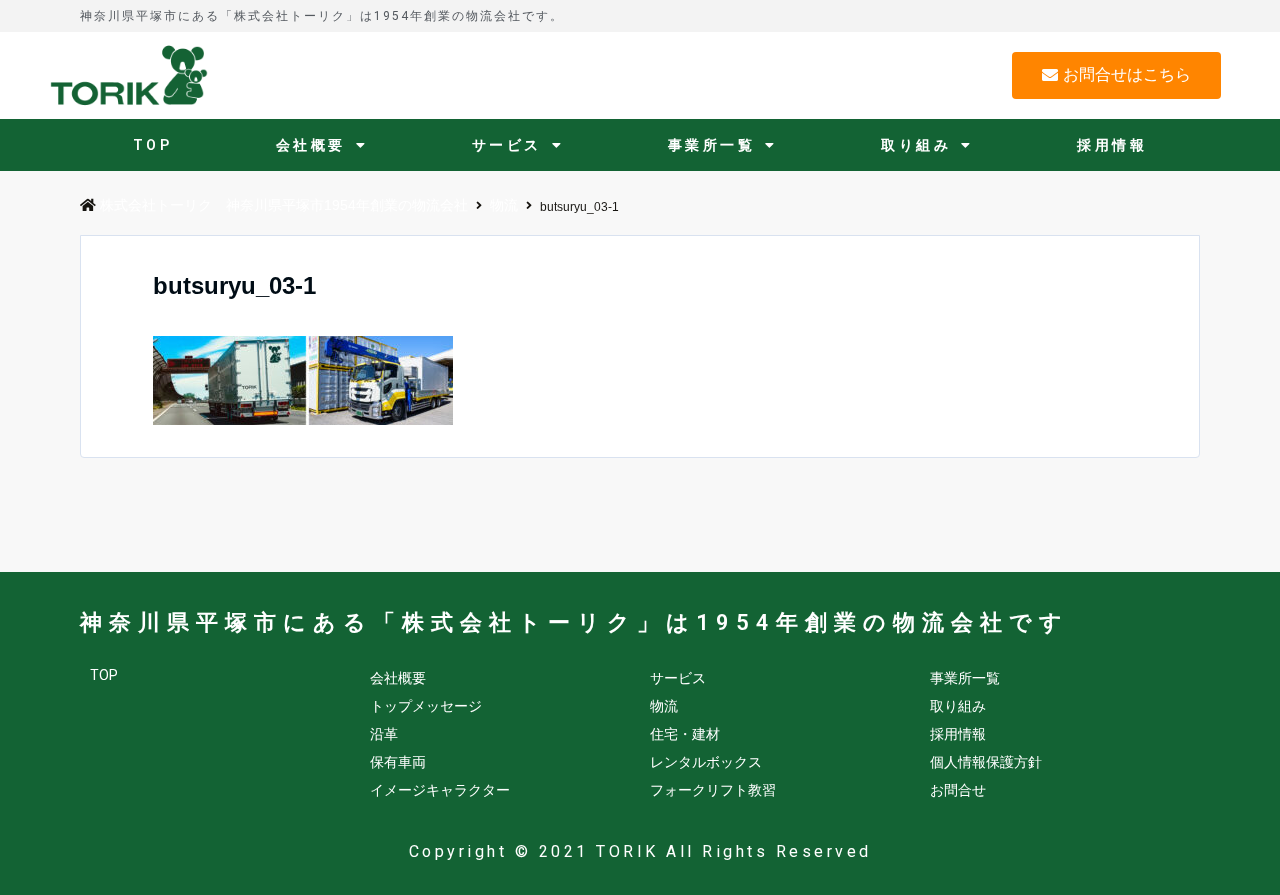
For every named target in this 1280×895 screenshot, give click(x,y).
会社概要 (311, 145)
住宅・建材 (685, 734)
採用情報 (1112, 145)
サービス (507, 145)
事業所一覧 (712, 145)
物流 (664, 706)
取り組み (916, 145)
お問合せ (958, 790)
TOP (153, 145)
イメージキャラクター (440, 790)
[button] (1116, 75)
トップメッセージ (426, 706)
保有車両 (398, 762)
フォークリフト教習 (713, 790)
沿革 (384, 734)
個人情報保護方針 (986, 762)
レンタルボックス (706, 762)
